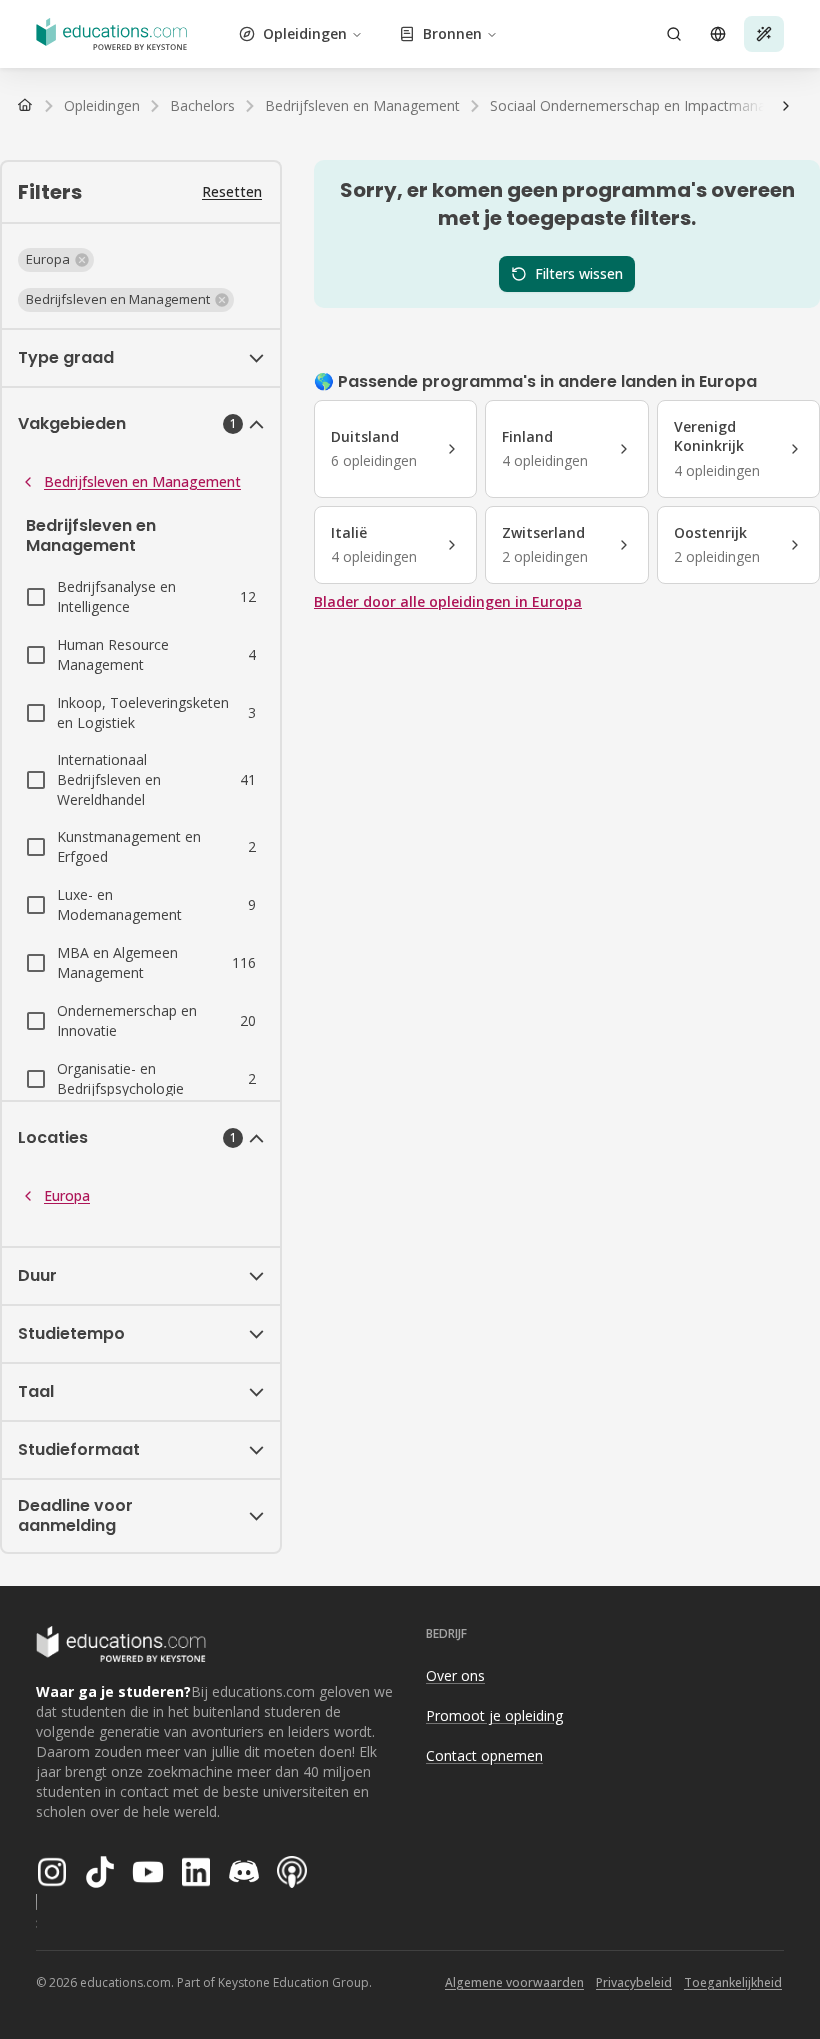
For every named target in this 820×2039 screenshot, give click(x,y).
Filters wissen (579, 273)
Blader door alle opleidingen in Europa (448, 601)
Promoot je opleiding (494, 1715)
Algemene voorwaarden (514, 1982)
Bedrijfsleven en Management (142, 481)
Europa (67, 1195)
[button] (56, 260)
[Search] (674, 34)
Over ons (455, 1675)
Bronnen (452, 33)
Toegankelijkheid (733, 1982)
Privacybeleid (634, 1982)
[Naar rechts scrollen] (786, 106)
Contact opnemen (484, 1755)
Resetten (232, 191)
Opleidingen (305, 33)
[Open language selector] (718, 34)
